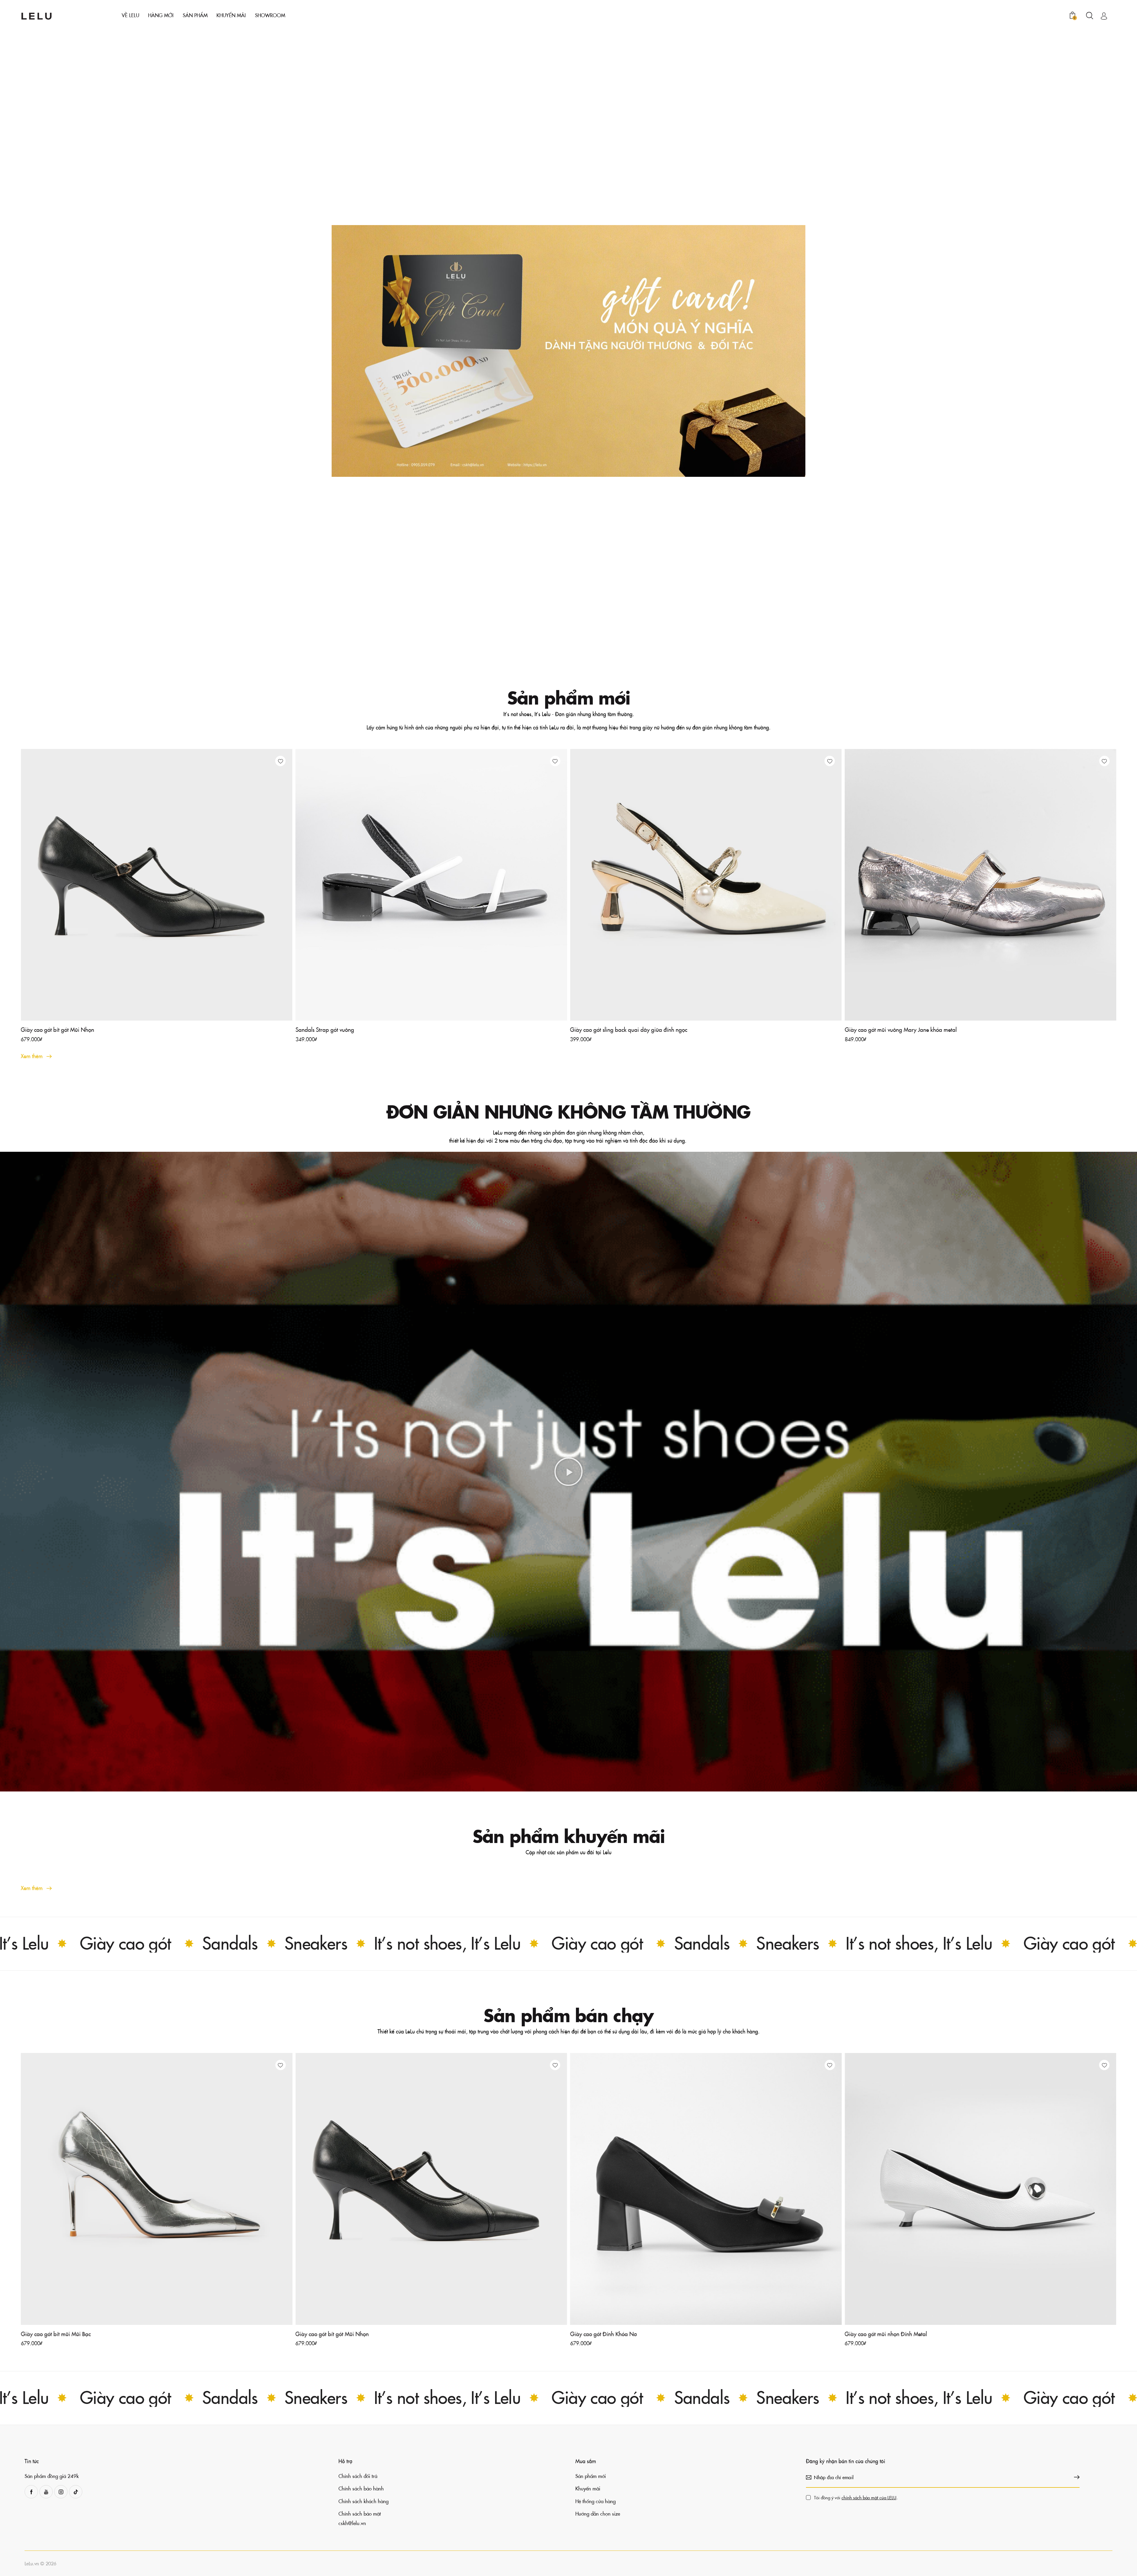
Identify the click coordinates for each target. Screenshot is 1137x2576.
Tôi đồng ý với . (637, 1304)
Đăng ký (646, 1322)
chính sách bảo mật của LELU (650, 1304)
